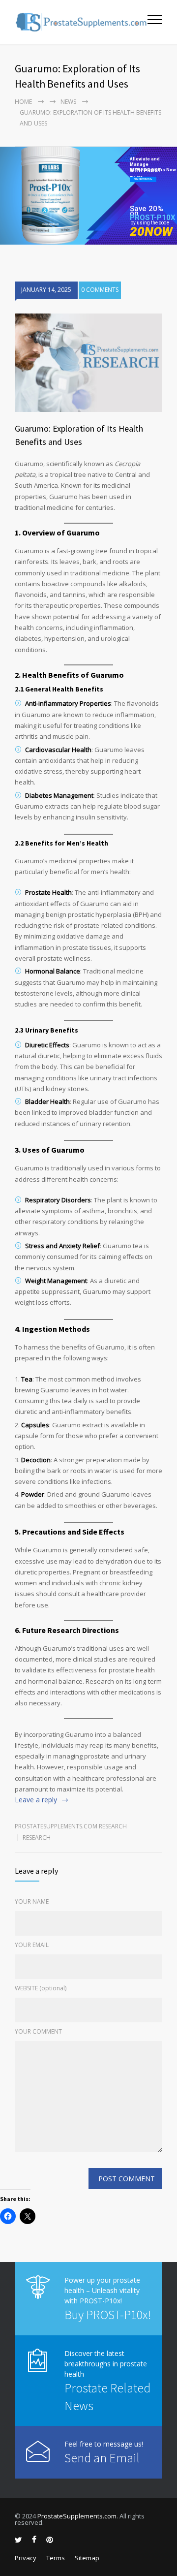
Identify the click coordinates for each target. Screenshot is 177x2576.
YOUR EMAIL (32, 1945)
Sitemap (87, 2558)
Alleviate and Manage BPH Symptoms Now (153, 162)
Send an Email (102, 2458)
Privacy (26, 2558)
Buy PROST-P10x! (108, 2314)
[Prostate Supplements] (81, 22)
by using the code (150, 223)
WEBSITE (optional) (41, 1988)
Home (23, 102)
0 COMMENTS (100, 290)
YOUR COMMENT (38, 2031)
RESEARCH (37, 1838)
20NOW (151, 232)
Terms (56, 2558)
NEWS (68, 102)
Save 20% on (147, 211)
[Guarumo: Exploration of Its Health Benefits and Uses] (88, 363)
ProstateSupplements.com (77, 2516)
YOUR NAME (32, 1901)
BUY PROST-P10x (143, 179)
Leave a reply (36, 1800)
